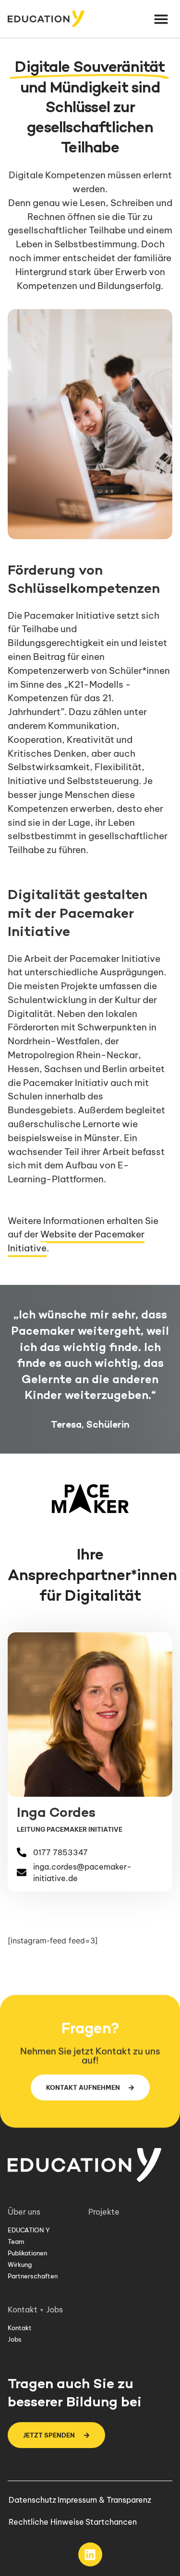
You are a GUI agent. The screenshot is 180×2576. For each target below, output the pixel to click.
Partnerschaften (33, 2276)
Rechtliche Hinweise (46, 2522)
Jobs (15, 2339)
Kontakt (20, 2328)
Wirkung (20, 2264)
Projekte (104, 2212)
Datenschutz (32, 2500)
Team (16, 2241)
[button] (162, 19)
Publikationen (27, 2253)
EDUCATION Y (29, 2230)
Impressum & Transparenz (104, 2500)
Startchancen (111, 2522)
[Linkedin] (90, 2554)
